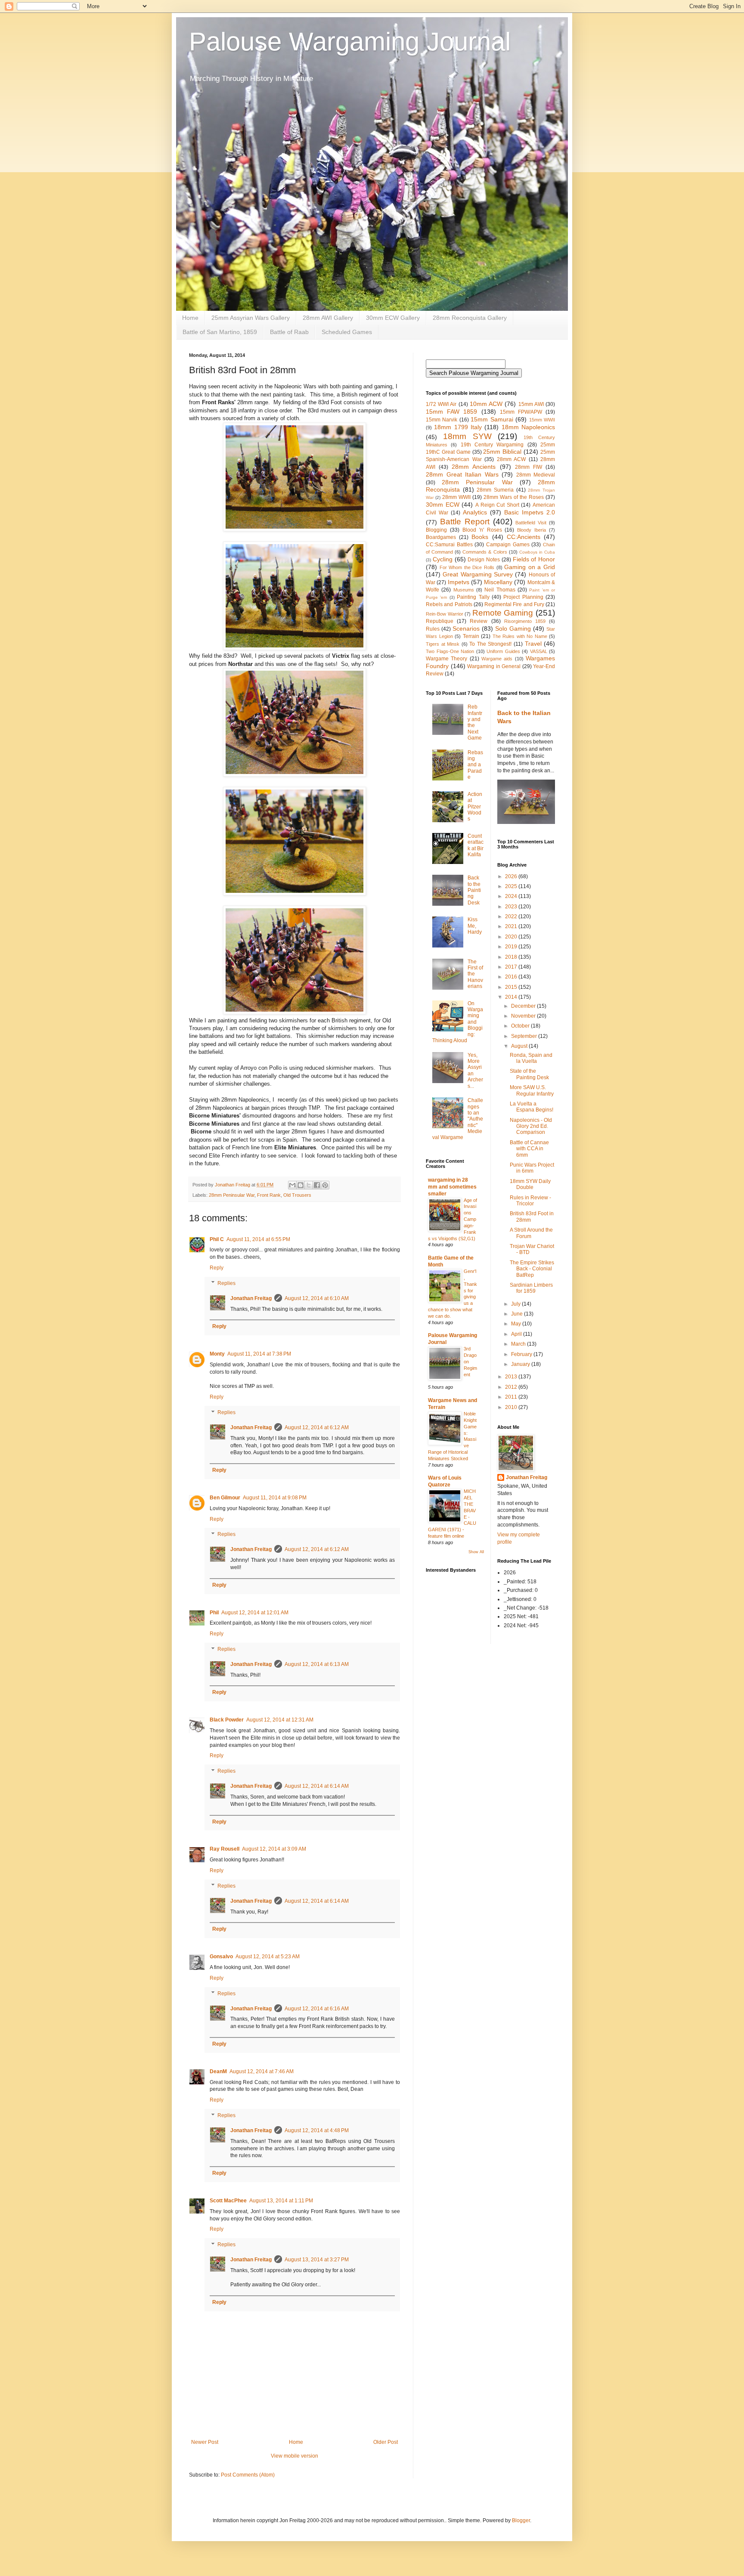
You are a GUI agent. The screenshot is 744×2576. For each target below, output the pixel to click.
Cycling (443, 559)
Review (479, 621)
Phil (214, 1613)
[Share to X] (309, 1185)
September (525, 1036)
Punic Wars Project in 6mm (532, 1168)
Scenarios (466, 629)
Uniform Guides (503, 651)
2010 (512, 1407)
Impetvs (459, 582)
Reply (217, 1268)
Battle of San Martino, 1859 (220, 332)
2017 (512, 967)
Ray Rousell (225, 1849)
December (524, 1006)
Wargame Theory (446, 659)
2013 (512, 1377)
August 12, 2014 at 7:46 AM (262, 2071)
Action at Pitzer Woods (475, 807)
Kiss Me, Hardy (475, 926)
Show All (476, 1552)
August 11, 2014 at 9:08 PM (275, 1498)
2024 (512, 896)
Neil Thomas (500, 590)
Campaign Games (508, 545)
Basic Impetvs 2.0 (530, 512)
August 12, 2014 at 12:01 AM (255, 1613)
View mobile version (294, 2456)
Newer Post (205, 2442)
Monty (217, 1354)
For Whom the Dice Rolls (467, 567)
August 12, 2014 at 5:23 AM (268, 1957)
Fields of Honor (534, 559)
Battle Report (465, 522)
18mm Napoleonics (528, 427)
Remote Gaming (503, 613)
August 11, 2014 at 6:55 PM (258, 1239)
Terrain (471, 636)
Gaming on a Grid (530, 567)
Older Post (386, 2442)
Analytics (475, 512)
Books (480, 537)
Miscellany (498, 582)
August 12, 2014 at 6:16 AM (317, 2009)
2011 (512, 1397)
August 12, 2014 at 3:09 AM (274, 1849)
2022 (512, 916)
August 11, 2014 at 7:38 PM (259, 1354)
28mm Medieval (536, 475)
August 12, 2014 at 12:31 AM (280, 1720)
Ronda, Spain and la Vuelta (531, 1058)
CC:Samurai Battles (449, 545)
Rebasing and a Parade (475, 765)
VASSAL (539, 651)
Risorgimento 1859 (525, 621)
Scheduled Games (347, 332)
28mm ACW (512, 459)
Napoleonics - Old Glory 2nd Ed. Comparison (531, 1126)
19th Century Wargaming (492, 445)
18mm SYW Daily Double (530, 1184)
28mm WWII (456, 497)
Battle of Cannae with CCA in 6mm (529, 1149)
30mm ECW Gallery (393, 318)
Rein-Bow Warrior (445, 614)
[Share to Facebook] (317, 1185)
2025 (512, 886)
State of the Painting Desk (529, 1074)
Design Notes (484, 560)
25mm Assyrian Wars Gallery (251, 318)
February (522, 1354)
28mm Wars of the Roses (514, 497)
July (516, 1304)
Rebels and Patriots (449, 604)
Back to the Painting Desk (474, 890)
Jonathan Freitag (251, 1298)
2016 (512, 977)
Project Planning (523, 597)
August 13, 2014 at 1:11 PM (281, 2201)
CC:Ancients (524, 537)
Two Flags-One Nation (450, 651)
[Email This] (292, 1185)
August (520, 1046)
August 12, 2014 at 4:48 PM (317, 2130)
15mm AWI (531, 404)
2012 (512, 1387)
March (519, 1344)
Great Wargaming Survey (478, 574)
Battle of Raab (289, 332)
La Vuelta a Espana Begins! (532, 1107)
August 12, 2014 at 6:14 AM (317, 1786)
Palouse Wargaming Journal (350, 42)
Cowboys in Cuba (537, 552)
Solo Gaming (513, 629)
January (521, 1364)
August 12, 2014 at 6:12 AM (317, 1427)
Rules (433, 629)
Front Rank (269, 1195)
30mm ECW (443, 505)
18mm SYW (467, 436)
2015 (512, 987)
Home (190, 318)
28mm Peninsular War (232, 1195)
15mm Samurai (492, 419)
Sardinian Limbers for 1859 (531, 1288)
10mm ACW (486, 404)
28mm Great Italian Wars (462, 474)
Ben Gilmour (225, 1498)
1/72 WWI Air (441, 404)
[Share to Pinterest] (325, 1185)
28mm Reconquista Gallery (470, 318)
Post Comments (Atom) (248, 2475)
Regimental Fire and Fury (514, 604)
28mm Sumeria (495, 490)
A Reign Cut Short (497, 505)
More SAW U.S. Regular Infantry (532, 1090)
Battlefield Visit (531, 523)
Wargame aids (497, 659)
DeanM (218, 2071)
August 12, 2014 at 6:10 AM (317, 1298)
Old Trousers (297, 1195)
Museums (464, 590)
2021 (512, 926)
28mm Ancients (474, 467)
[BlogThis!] (301, 1185)
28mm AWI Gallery (328, 318)
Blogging (436, 530)
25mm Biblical (502, 452)
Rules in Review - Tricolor (530, 1201)
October (521, 1026)
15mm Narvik (442, 420)
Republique (440, 621)
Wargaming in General (494, 666)
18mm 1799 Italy (458, 427)
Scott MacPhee (228, 2201)
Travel (533, 644)
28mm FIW (529, 467)
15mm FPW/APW (521, 412)
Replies (226, 1283)
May (517, 1324)
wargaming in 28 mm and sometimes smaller (452, 1187)
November (524, 1016)
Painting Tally (473, 597)
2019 (512, 947)
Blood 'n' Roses (482, 530)
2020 (512, 937)
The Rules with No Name (520, 636)
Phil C (217, 1239)
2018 (512, 957)
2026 (512, 876)
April (517, 1334)
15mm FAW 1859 (451, 412)
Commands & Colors (485, 552)
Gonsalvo (221, 1957)
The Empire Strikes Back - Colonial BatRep (532, 1269)
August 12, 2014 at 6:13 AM (317, 1664)
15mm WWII (542, 420)
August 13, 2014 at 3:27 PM (317, 2260)
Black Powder (227, 1720)
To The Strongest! (490, 644)
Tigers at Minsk (443, 644)
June (518, 1314)
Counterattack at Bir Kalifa (476, 845)
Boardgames (441, 537)
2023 (512, 907)
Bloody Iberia (532, 530)
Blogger (521, 2520)
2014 (512, 997)
